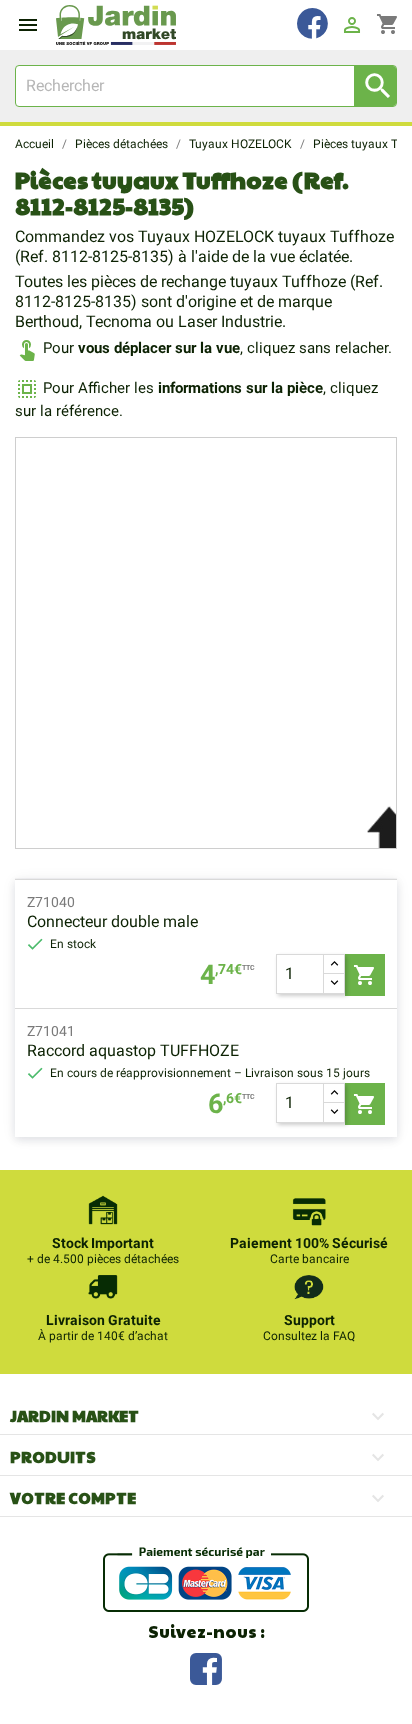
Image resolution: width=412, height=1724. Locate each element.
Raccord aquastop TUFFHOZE (133, 1050)
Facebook (206, 1666)
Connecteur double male (112, 921)
